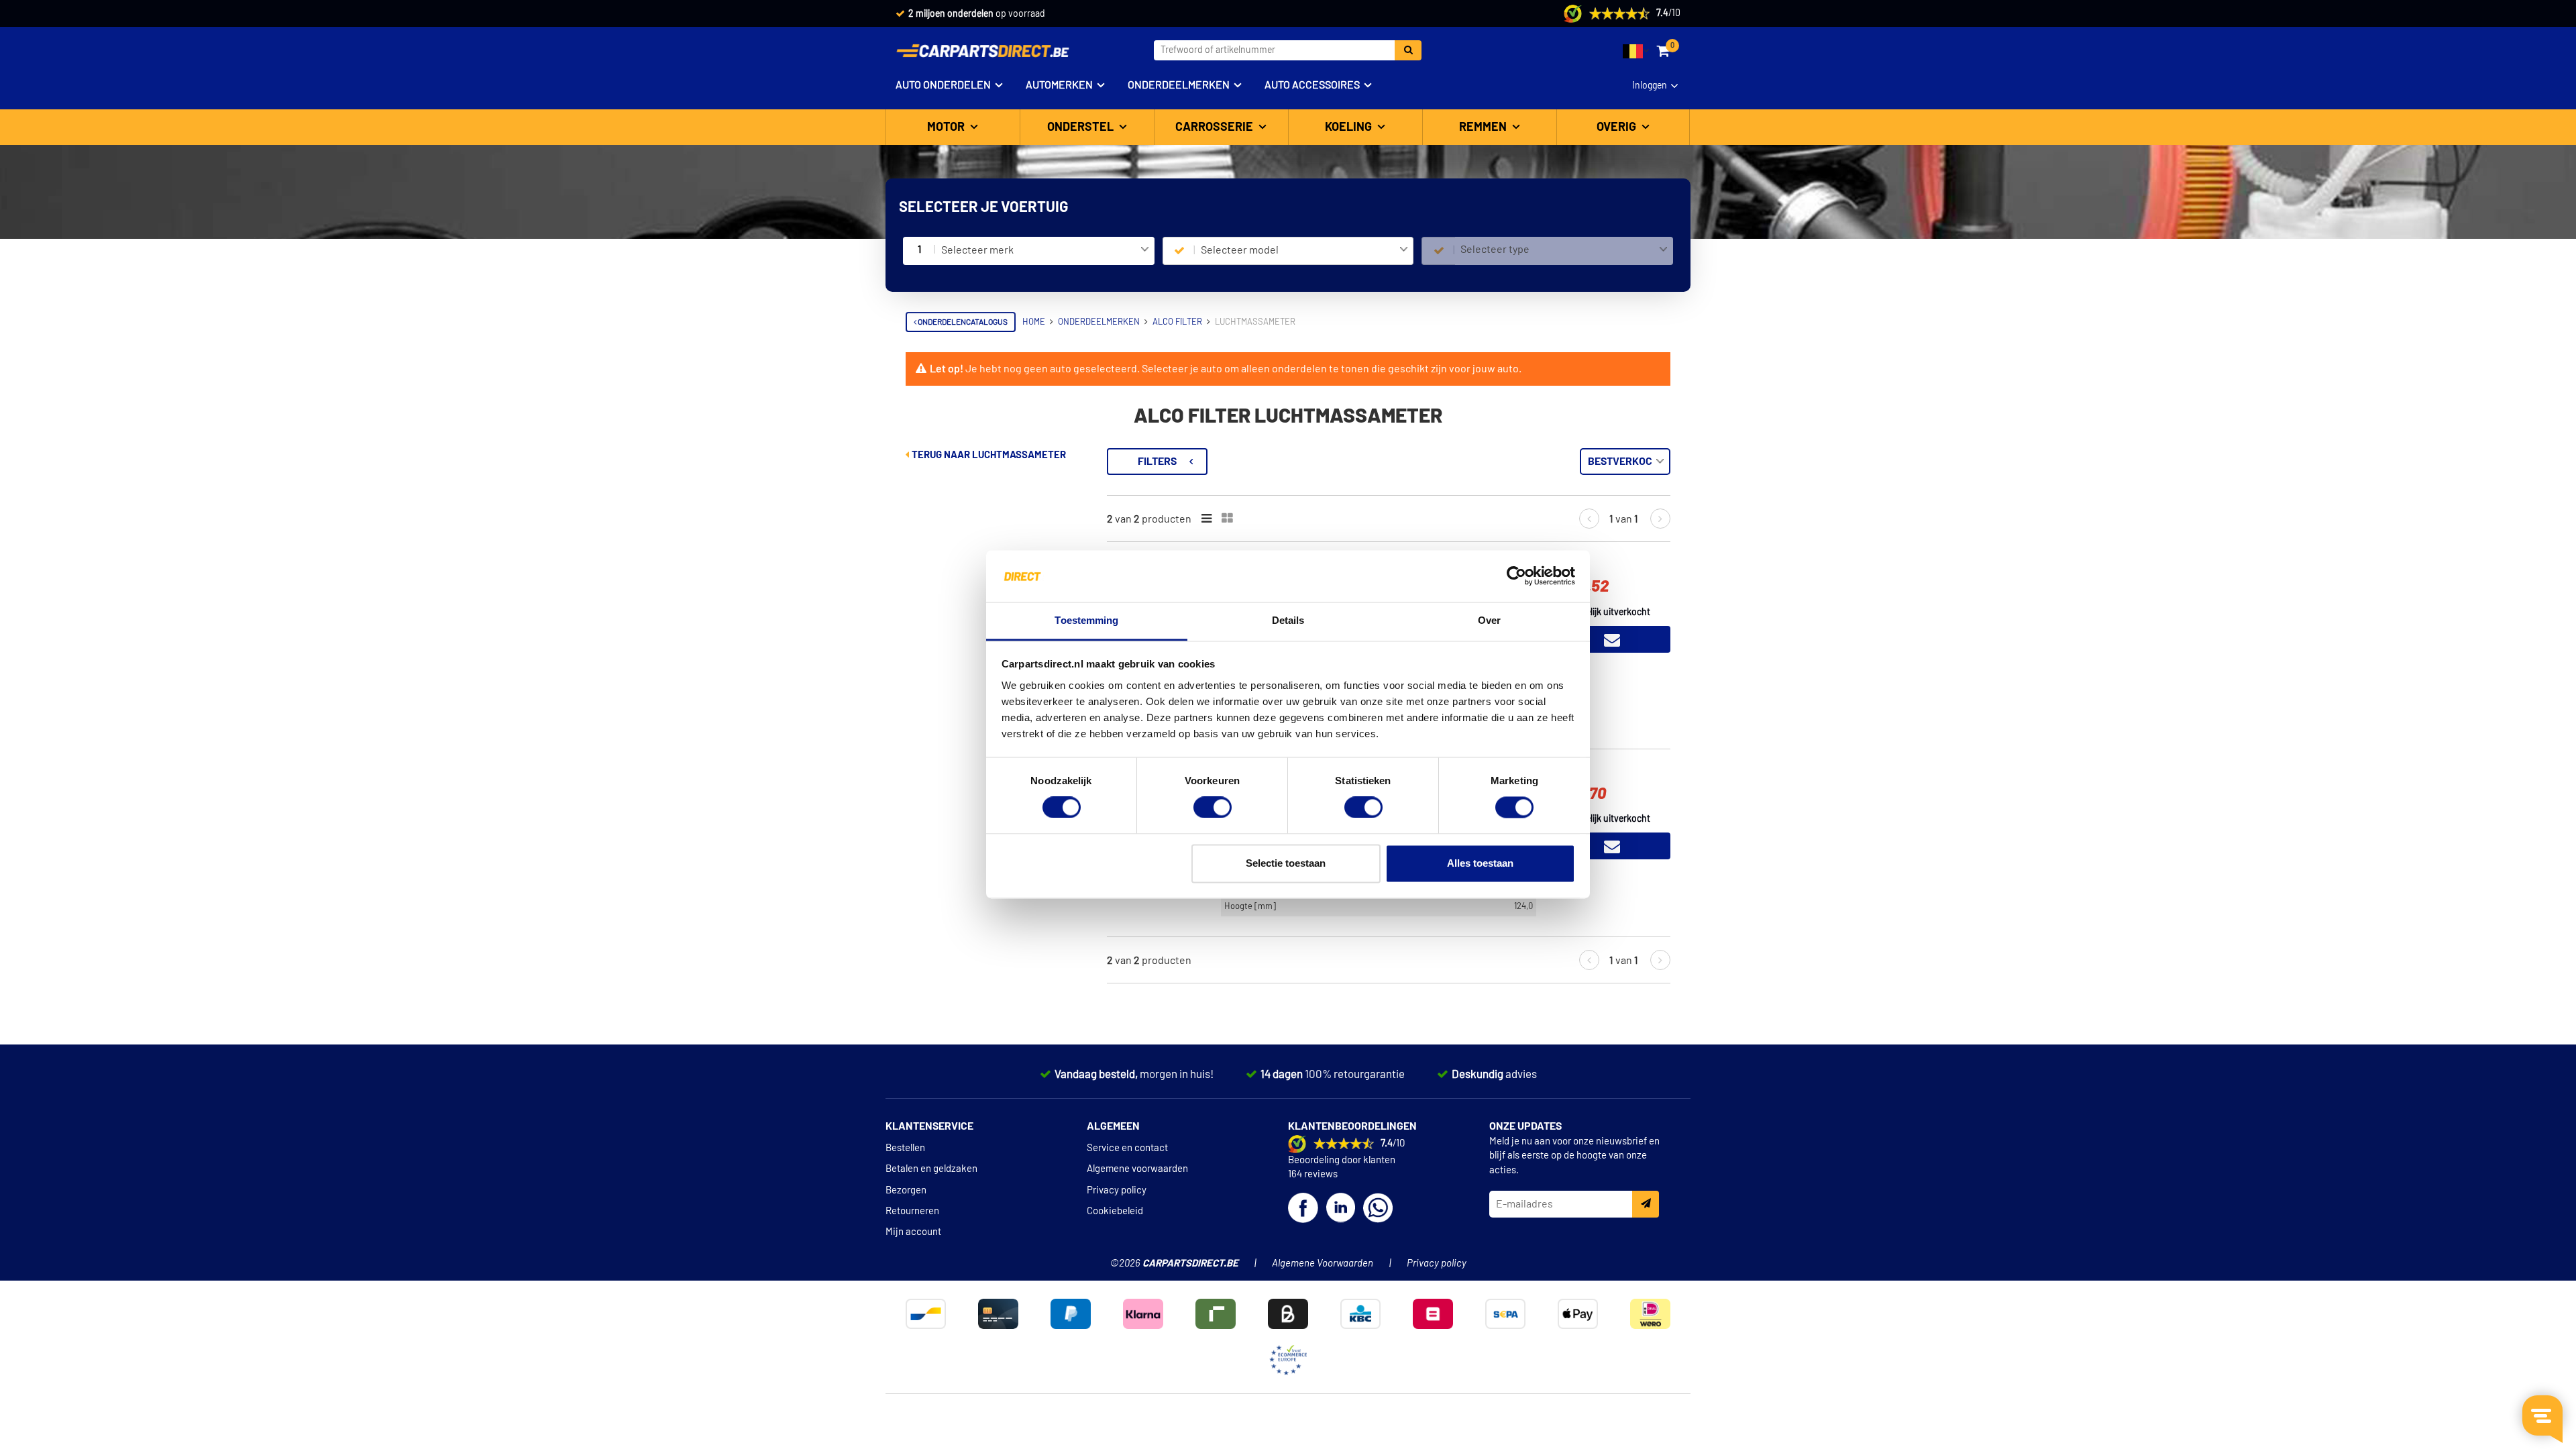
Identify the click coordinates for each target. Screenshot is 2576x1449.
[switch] (1213, 808)
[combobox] (1045, 251)
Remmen (1484, 127)
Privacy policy (1117, 1190)
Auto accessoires (1312, 85)
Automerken (1059, 85)
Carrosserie (1216, 127)
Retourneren (912, 1211)
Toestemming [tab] (1086, 620)
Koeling (1350, 127)
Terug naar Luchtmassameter (988, 455)
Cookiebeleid (1115, 1211)
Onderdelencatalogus (962, 322)
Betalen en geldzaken (931, 1169)
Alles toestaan (1480, 863)
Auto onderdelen (943, 85)
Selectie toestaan (1286, 863)
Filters (1157, 462)
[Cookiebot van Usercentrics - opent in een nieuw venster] (1516, 576)
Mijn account (913, 1232)
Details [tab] (1288, 620)
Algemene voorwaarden (1137, 1169)
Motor (947, 127)
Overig (1618, 127)
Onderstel (1082, 127)
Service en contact (1127, 1148)
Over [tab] (1489, 620)
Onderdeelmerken (1179, 85)
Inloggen (1650, 86)
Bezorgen (906, 1190)
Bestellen (905, 1148)
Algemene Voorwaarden (1323, 1264)
